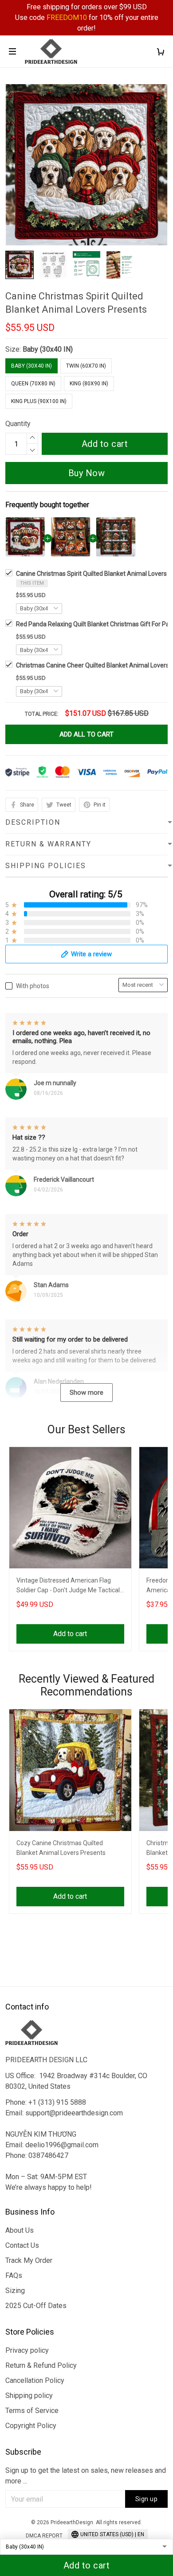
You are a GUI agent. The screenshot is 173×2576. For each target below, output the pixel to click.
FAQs (14, 2275)
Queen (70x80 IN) (33, 384)
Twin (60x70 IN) (86, 366)
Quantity (18, 424)
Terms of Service (32, 2411)
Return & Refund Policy (41, 2365)
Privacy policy (27, 2350)
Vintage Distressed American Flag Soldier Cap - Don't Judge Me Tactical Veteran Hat (68, 1586)
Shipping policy (29, 2396)
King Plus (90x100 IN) (39, 401)
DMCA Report (44, 2536)
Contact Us (22, 2245)
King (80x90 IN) (89, 384)
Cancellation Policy (35, 2380)
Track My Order (29, 2260)
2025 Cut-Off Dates (36, 2306)
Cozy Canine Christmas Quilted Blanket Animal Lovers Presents (61, 1848)
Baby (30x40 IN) (48, 349)
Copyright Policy (31, 2426)
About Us (20, 2230)
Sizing (15, 2291)
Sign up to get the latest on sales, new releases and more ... (86, 2476)
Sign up (147, 2499)
